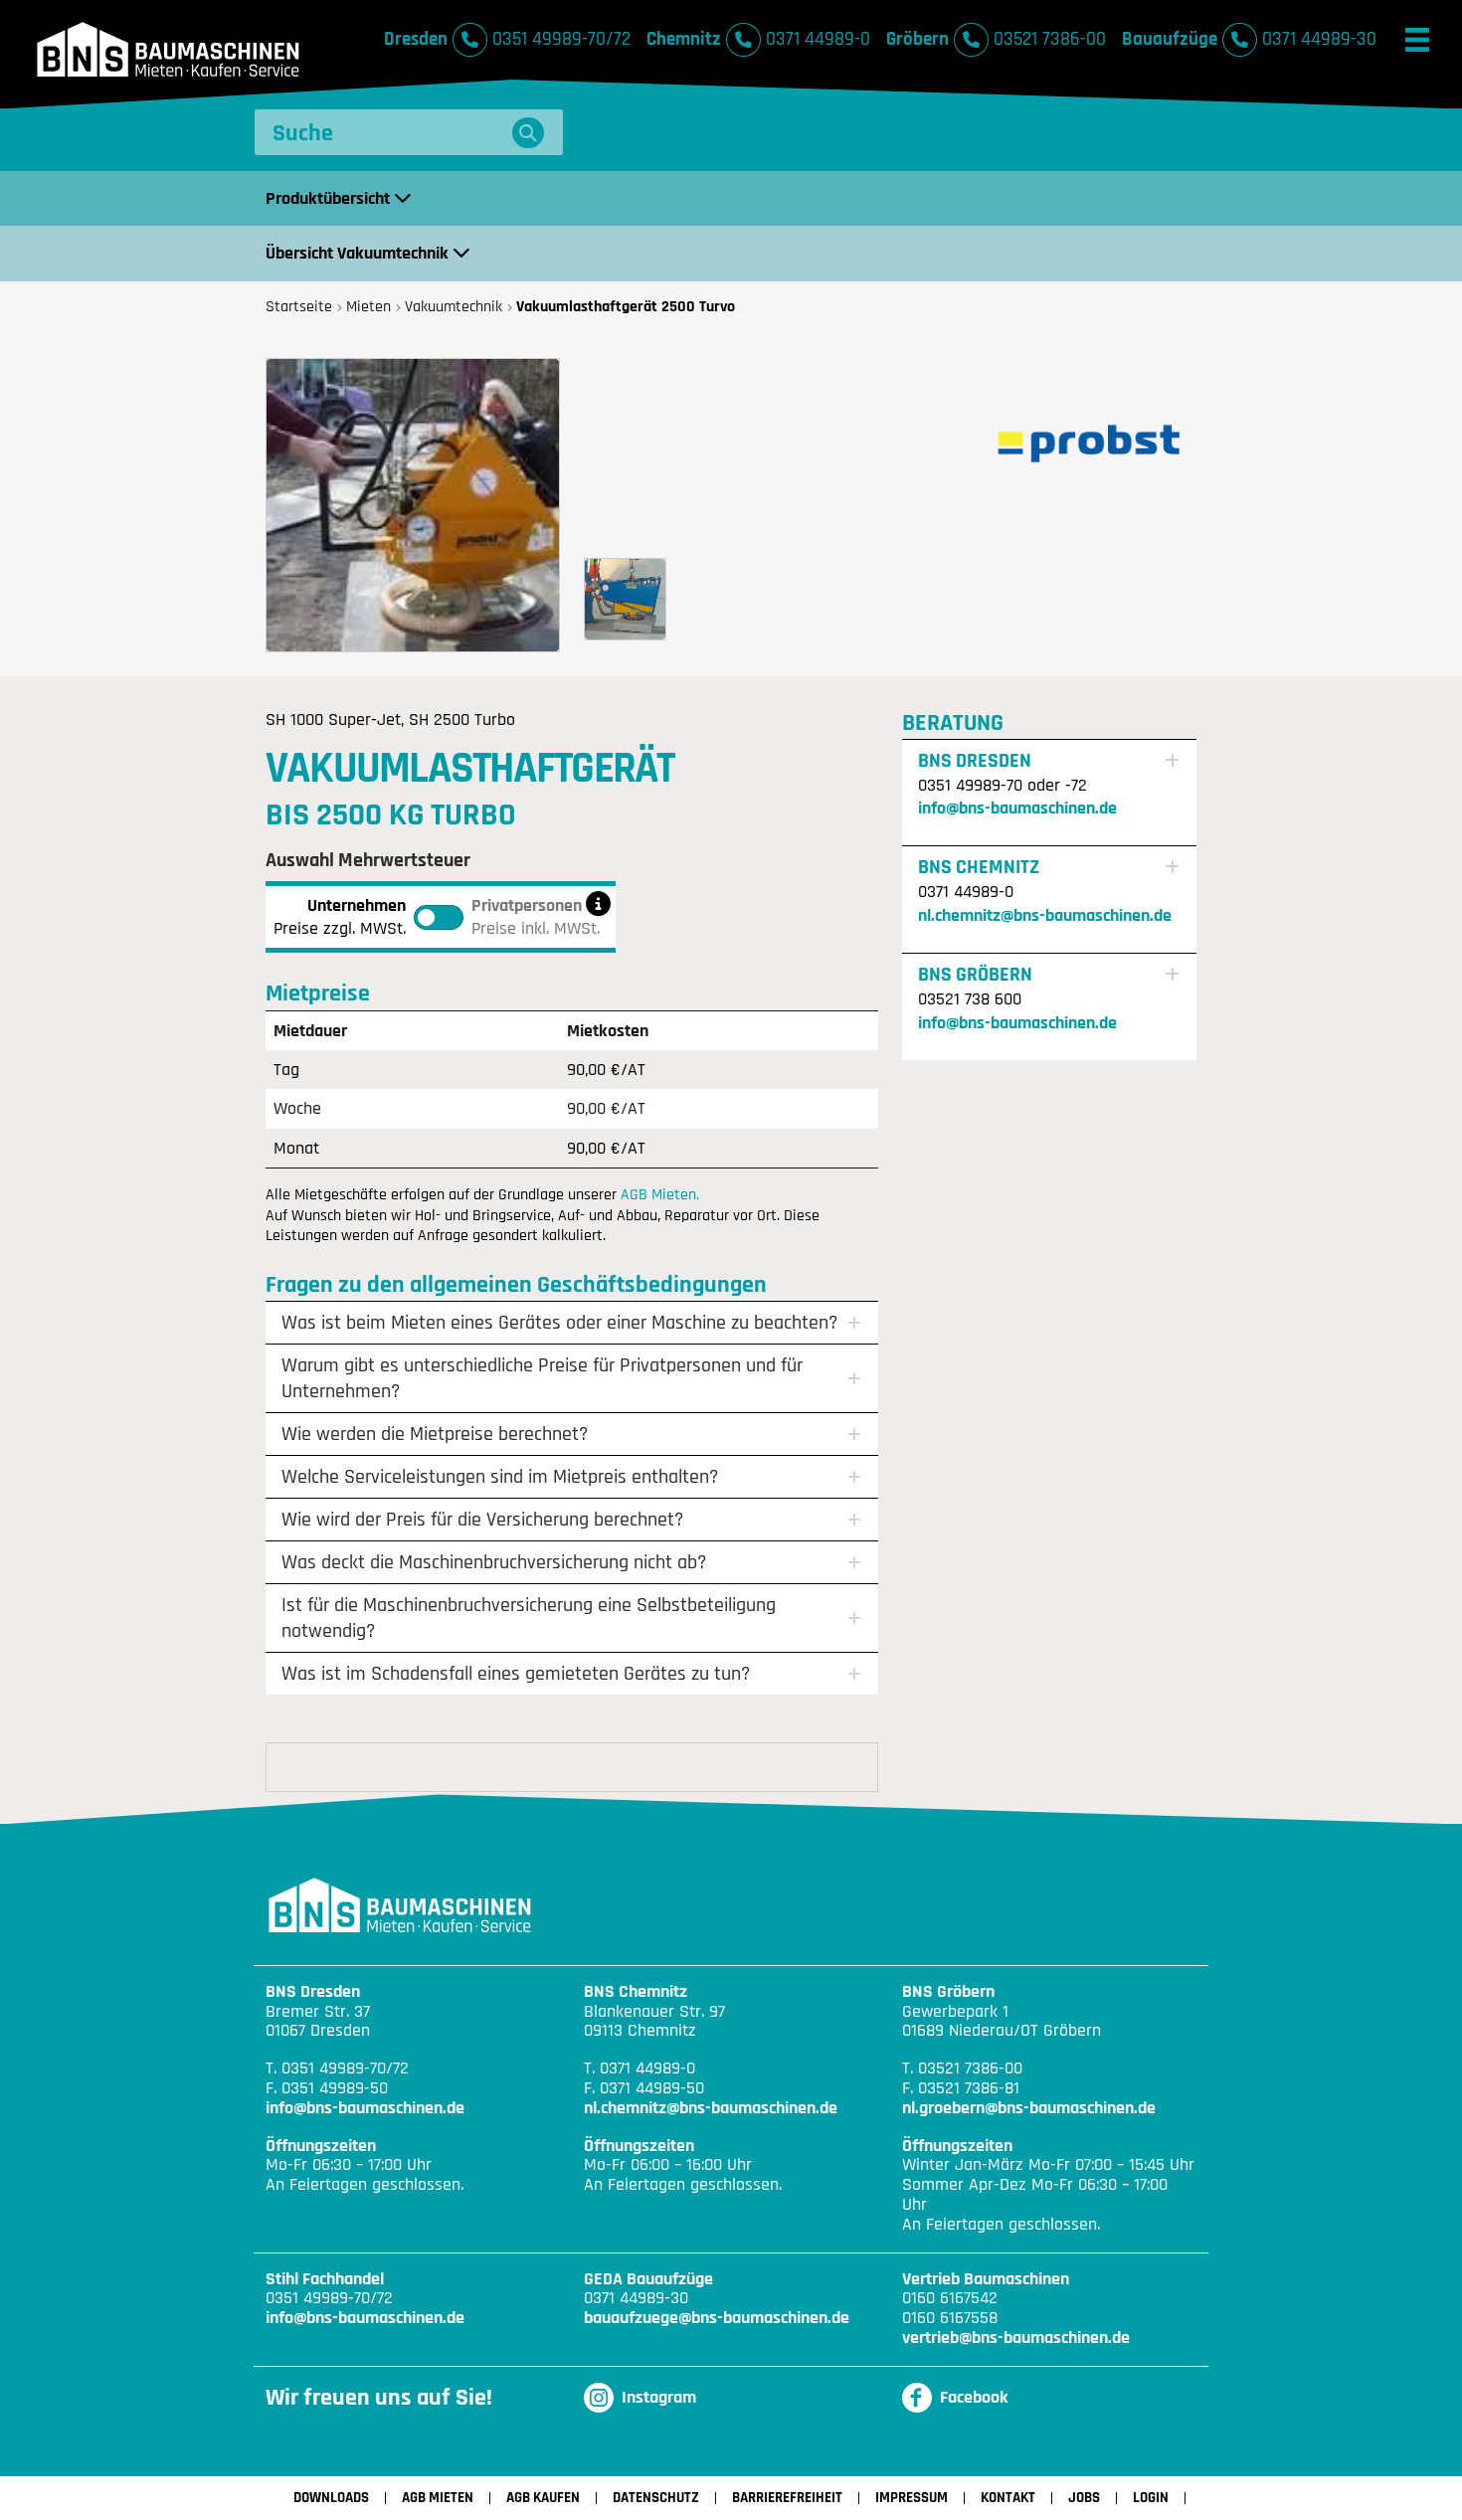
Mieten (368, 307)
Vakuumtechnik (454, 307)
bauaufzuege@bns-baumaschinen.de (717, 2318)
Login (1151, 2498)
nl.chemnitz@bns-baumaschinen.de (1045, 915)
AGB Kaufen (543, 2498)
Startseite (299, 307)
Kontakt (1008, 2498)
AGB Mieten (438, 2498)
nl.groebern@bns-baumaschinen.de (1029, 2108)
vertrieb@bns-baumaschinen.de (1016, 2338)
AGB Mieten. (660, 1194)
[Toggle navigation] (1417, 40)
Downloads (331, 2498)
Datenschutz (656, 2498)
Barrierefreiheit (787, 2498)
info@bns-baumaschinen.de (1017, 808)
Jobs (1084, 2498)
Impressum (912, 2498)
